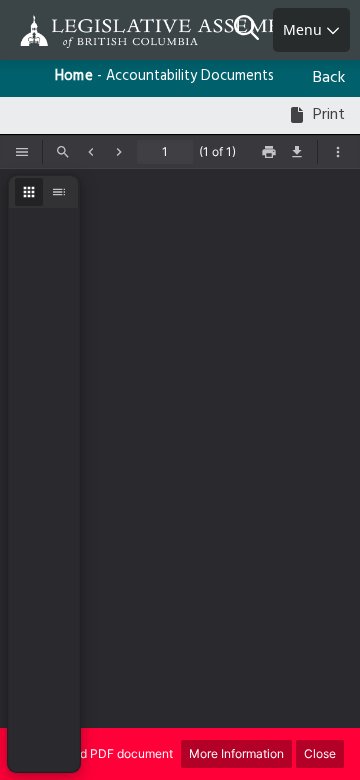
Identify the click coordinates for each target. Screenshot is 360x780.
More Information (236, 753)
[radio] (29, 192)
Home (74, 76)
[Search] (253, 30)
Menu (304, 29)
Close (320, 753)
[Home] (80, 31)
